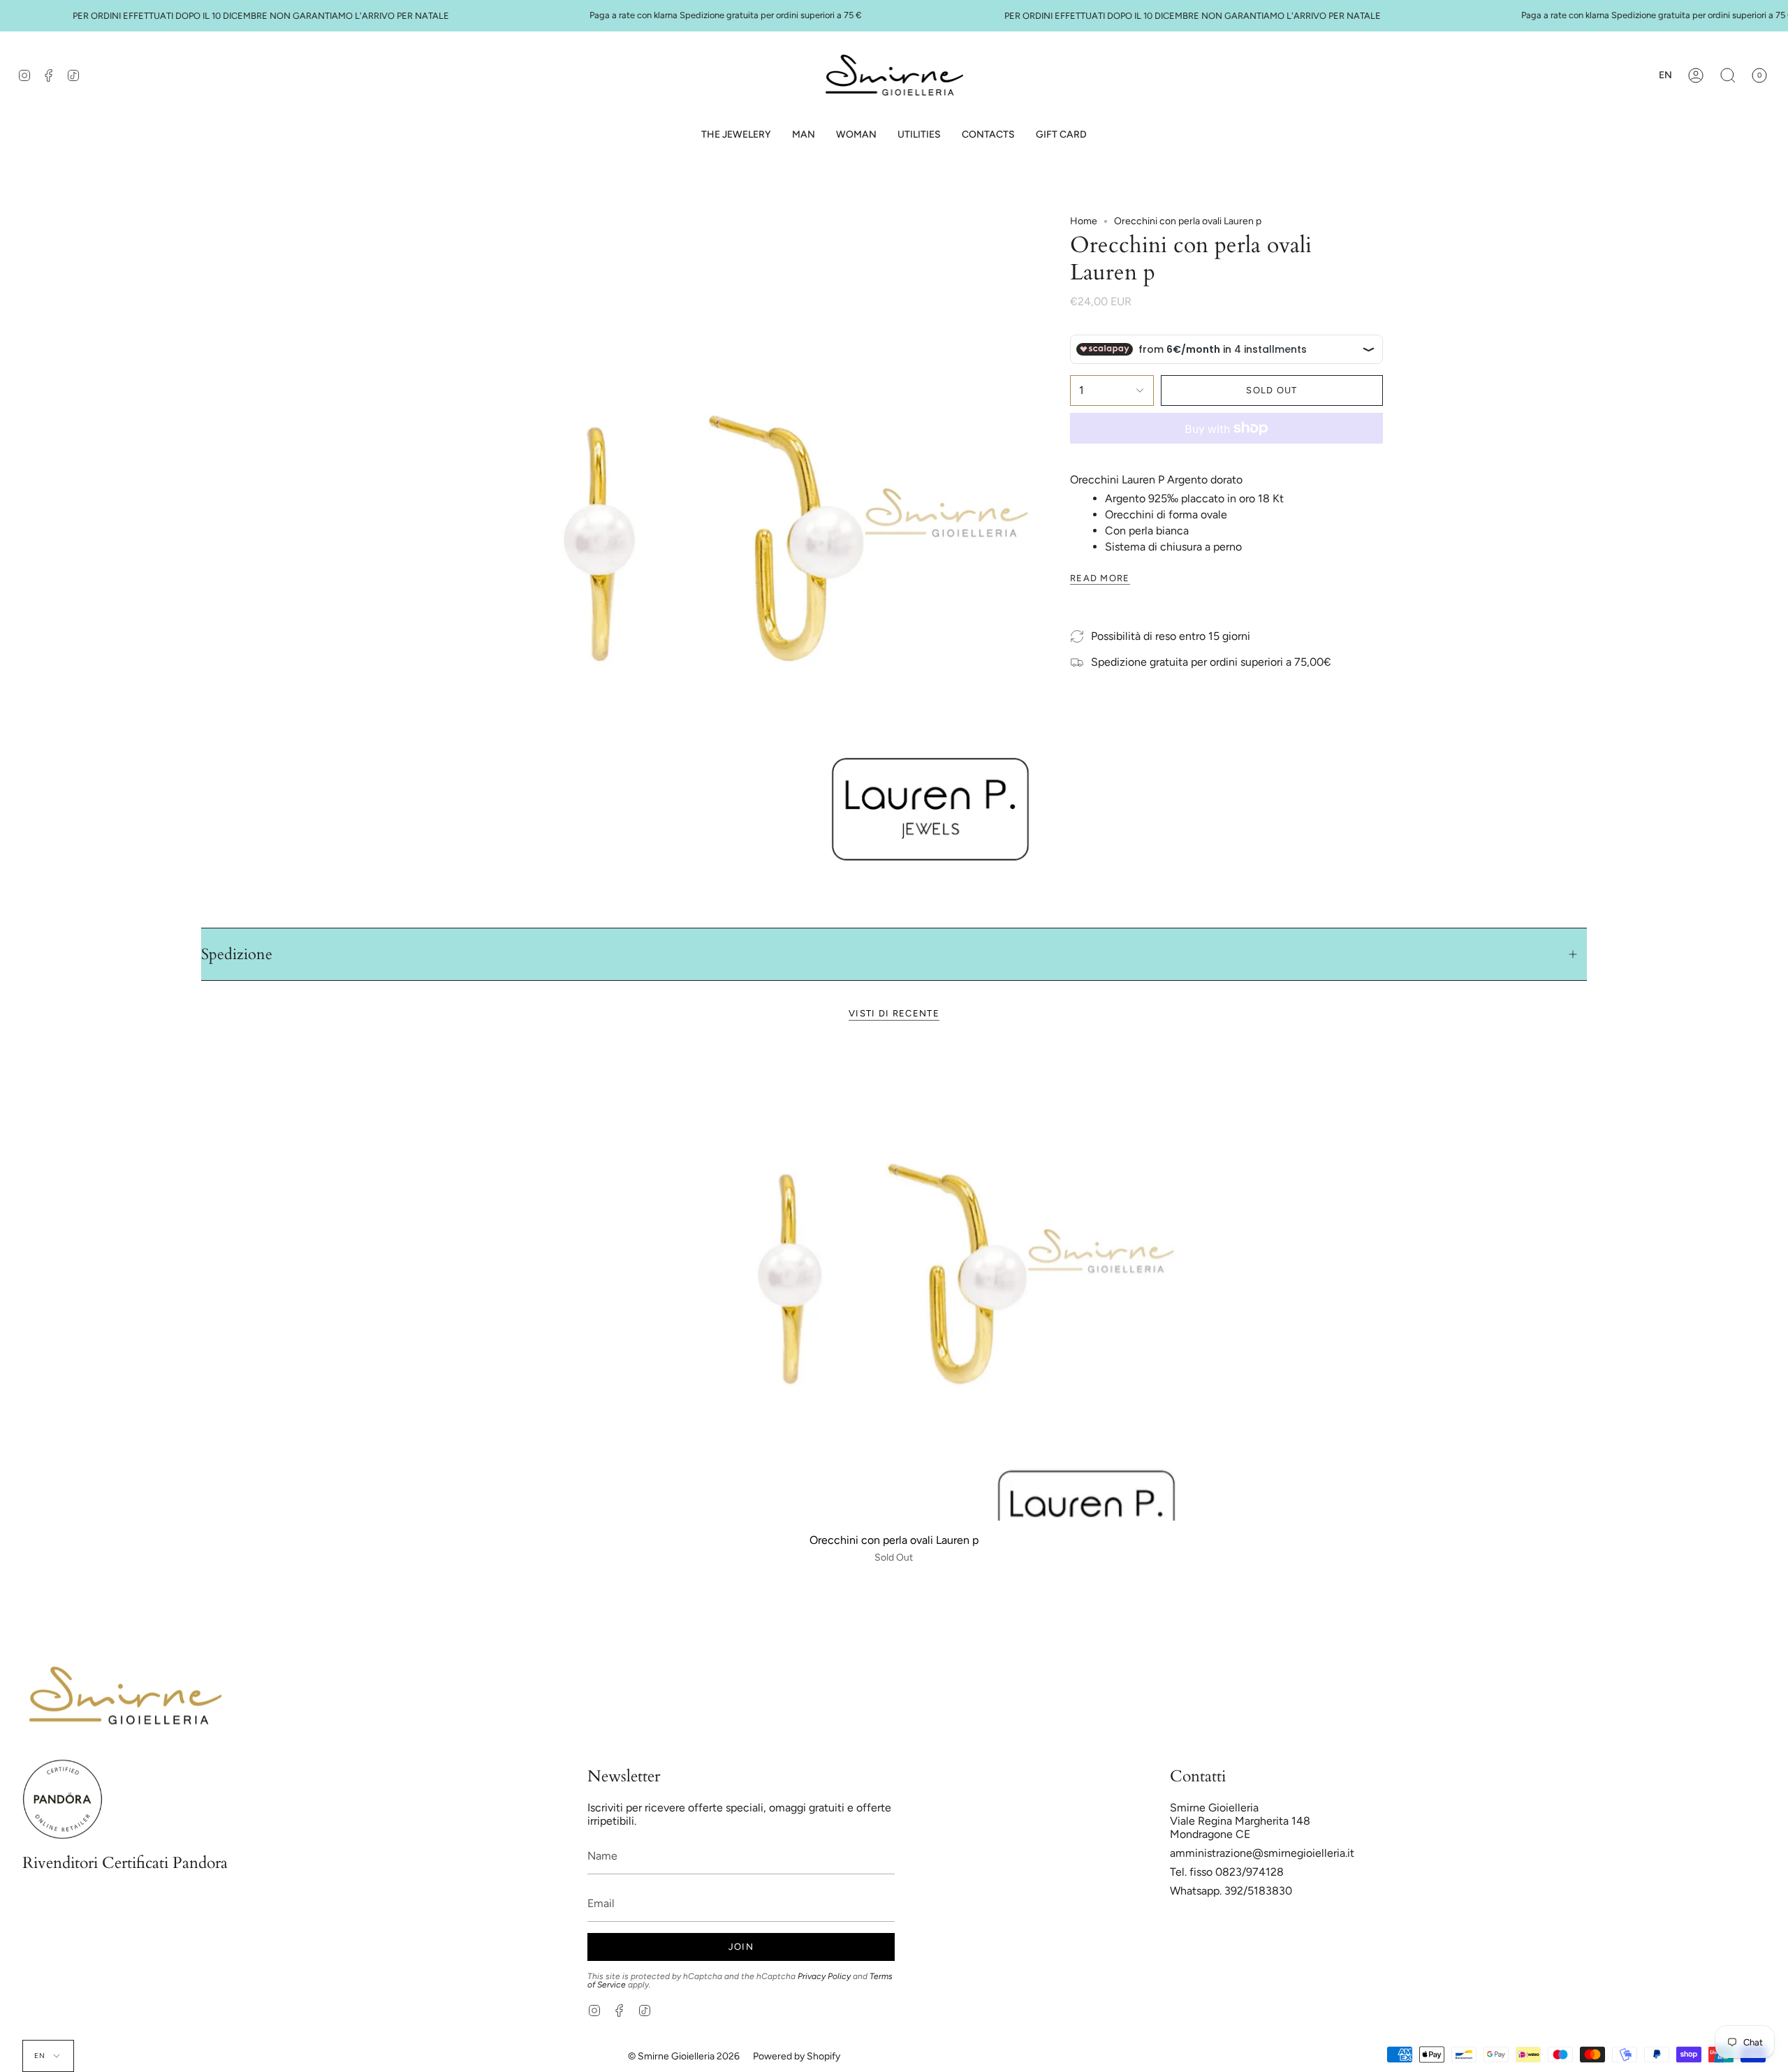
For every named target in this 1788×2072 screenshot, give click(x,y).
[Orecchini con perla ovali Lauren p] (894, 1282)
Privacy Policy (824, 1976)
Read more (1100, 578)
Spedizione (237, 954)
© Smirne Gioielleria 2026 (684, 2056)
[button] (804, 135)
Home (1084, 221)
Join (741, 1947)
